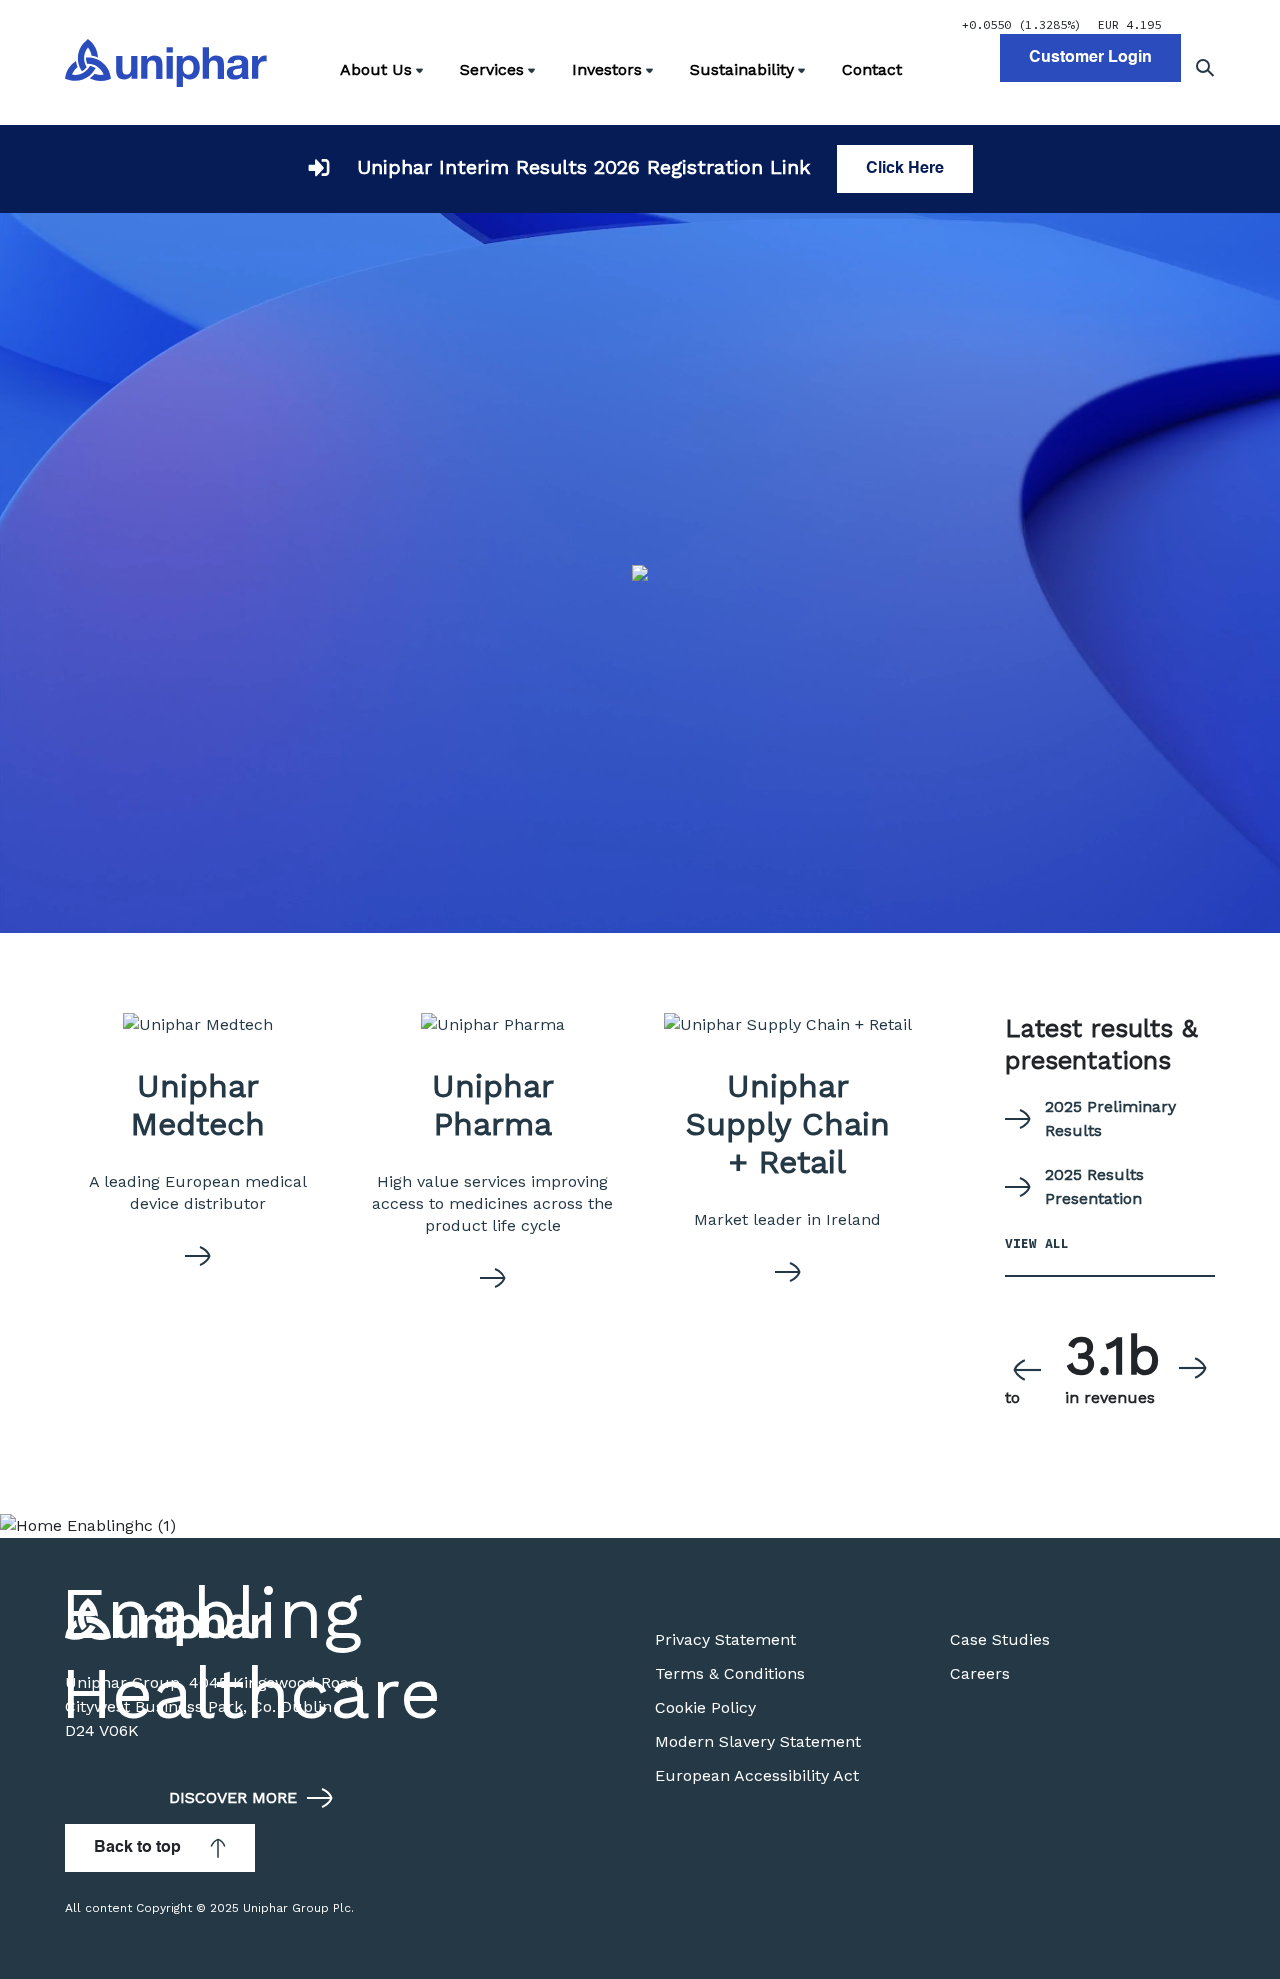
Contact (872, 69)
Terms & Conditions (730, 1673)
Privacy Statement (725, 1639)
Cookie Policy (705, 1707)
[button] (1027, 1369)
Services (492, 69)
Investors (607, 69)
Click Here (905, 169)
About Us (376, 69)
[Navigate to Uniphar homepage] (166, 63)
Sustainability (742, 69)
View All (1037, 1243)
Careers (980, 1673)
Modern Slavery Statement (758, 1741)
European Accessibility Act (757, 1775)
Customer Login (1090, 58)
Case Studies (1000, 1639)
